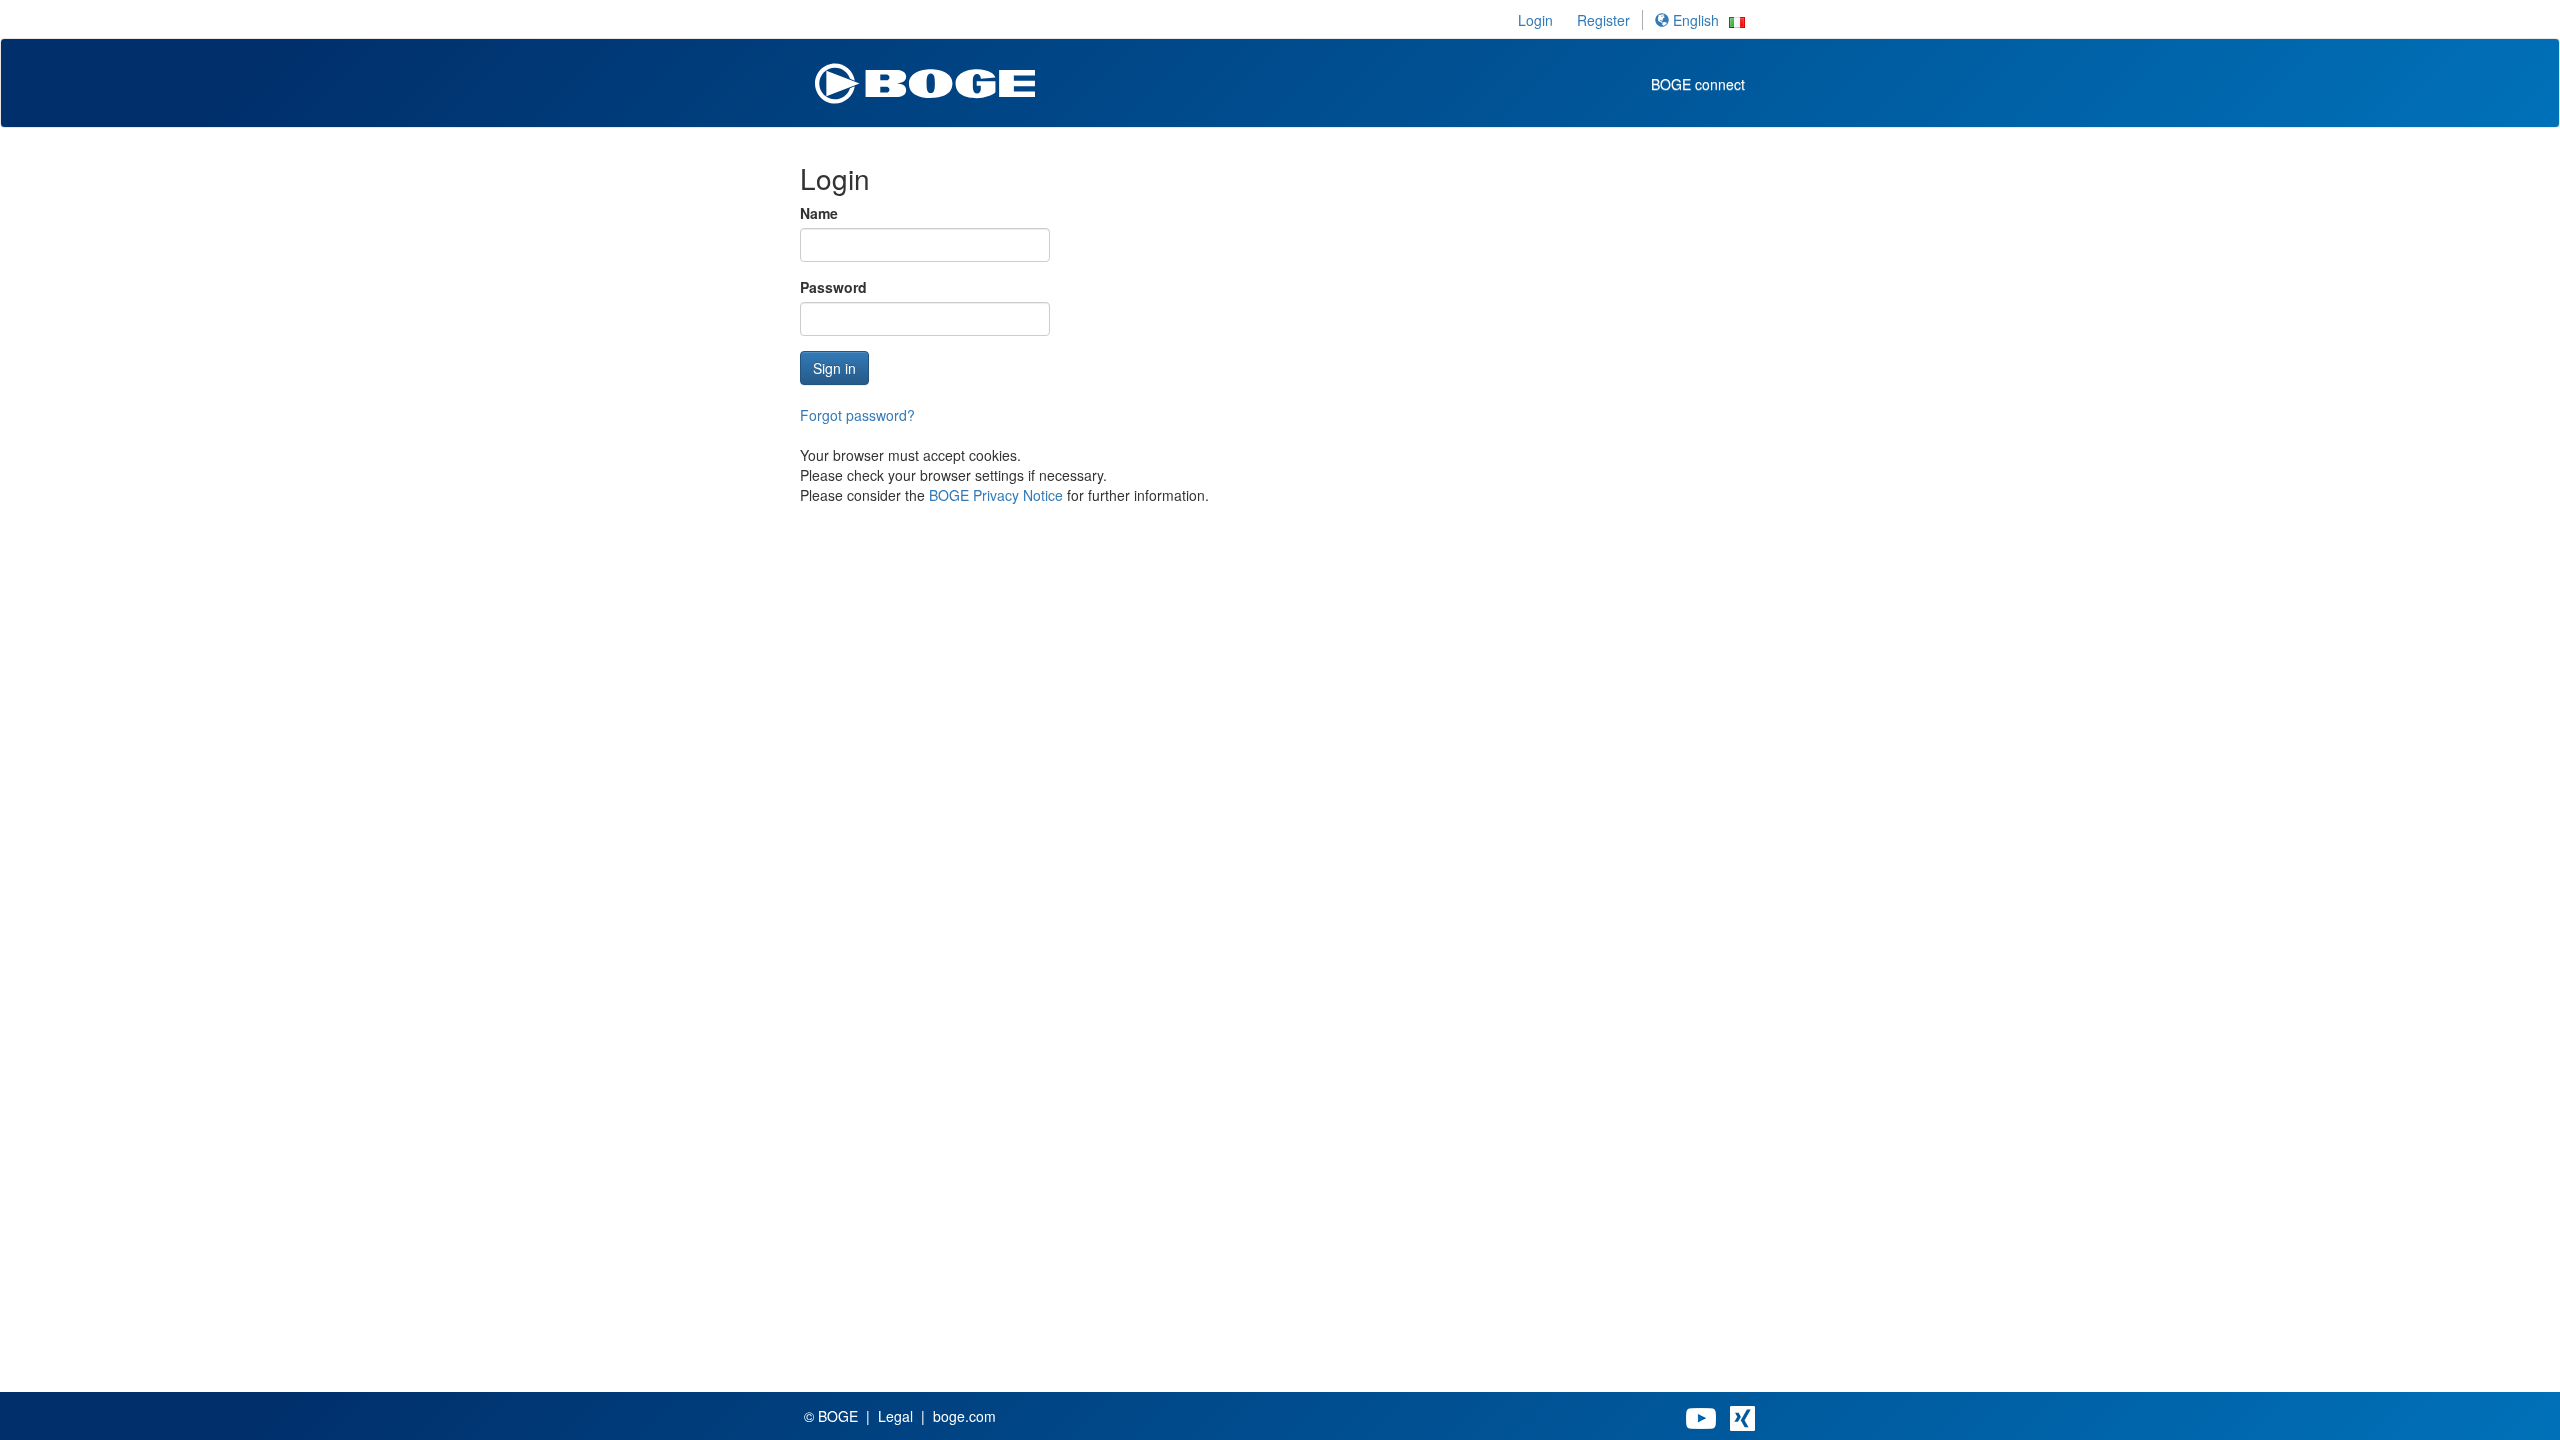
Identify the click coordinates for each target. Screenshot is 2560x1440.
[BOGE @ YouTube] (1701, 1416)
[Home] (925, 77)
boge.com (964, 1416)
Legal (895, 1416)
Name (819, 213)
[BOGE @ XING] (1742, 1416)
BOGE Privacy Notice (996, 495)
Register (1603, 20)
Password (833, 287)
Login (1535, 20)
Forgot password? (857, 415)
